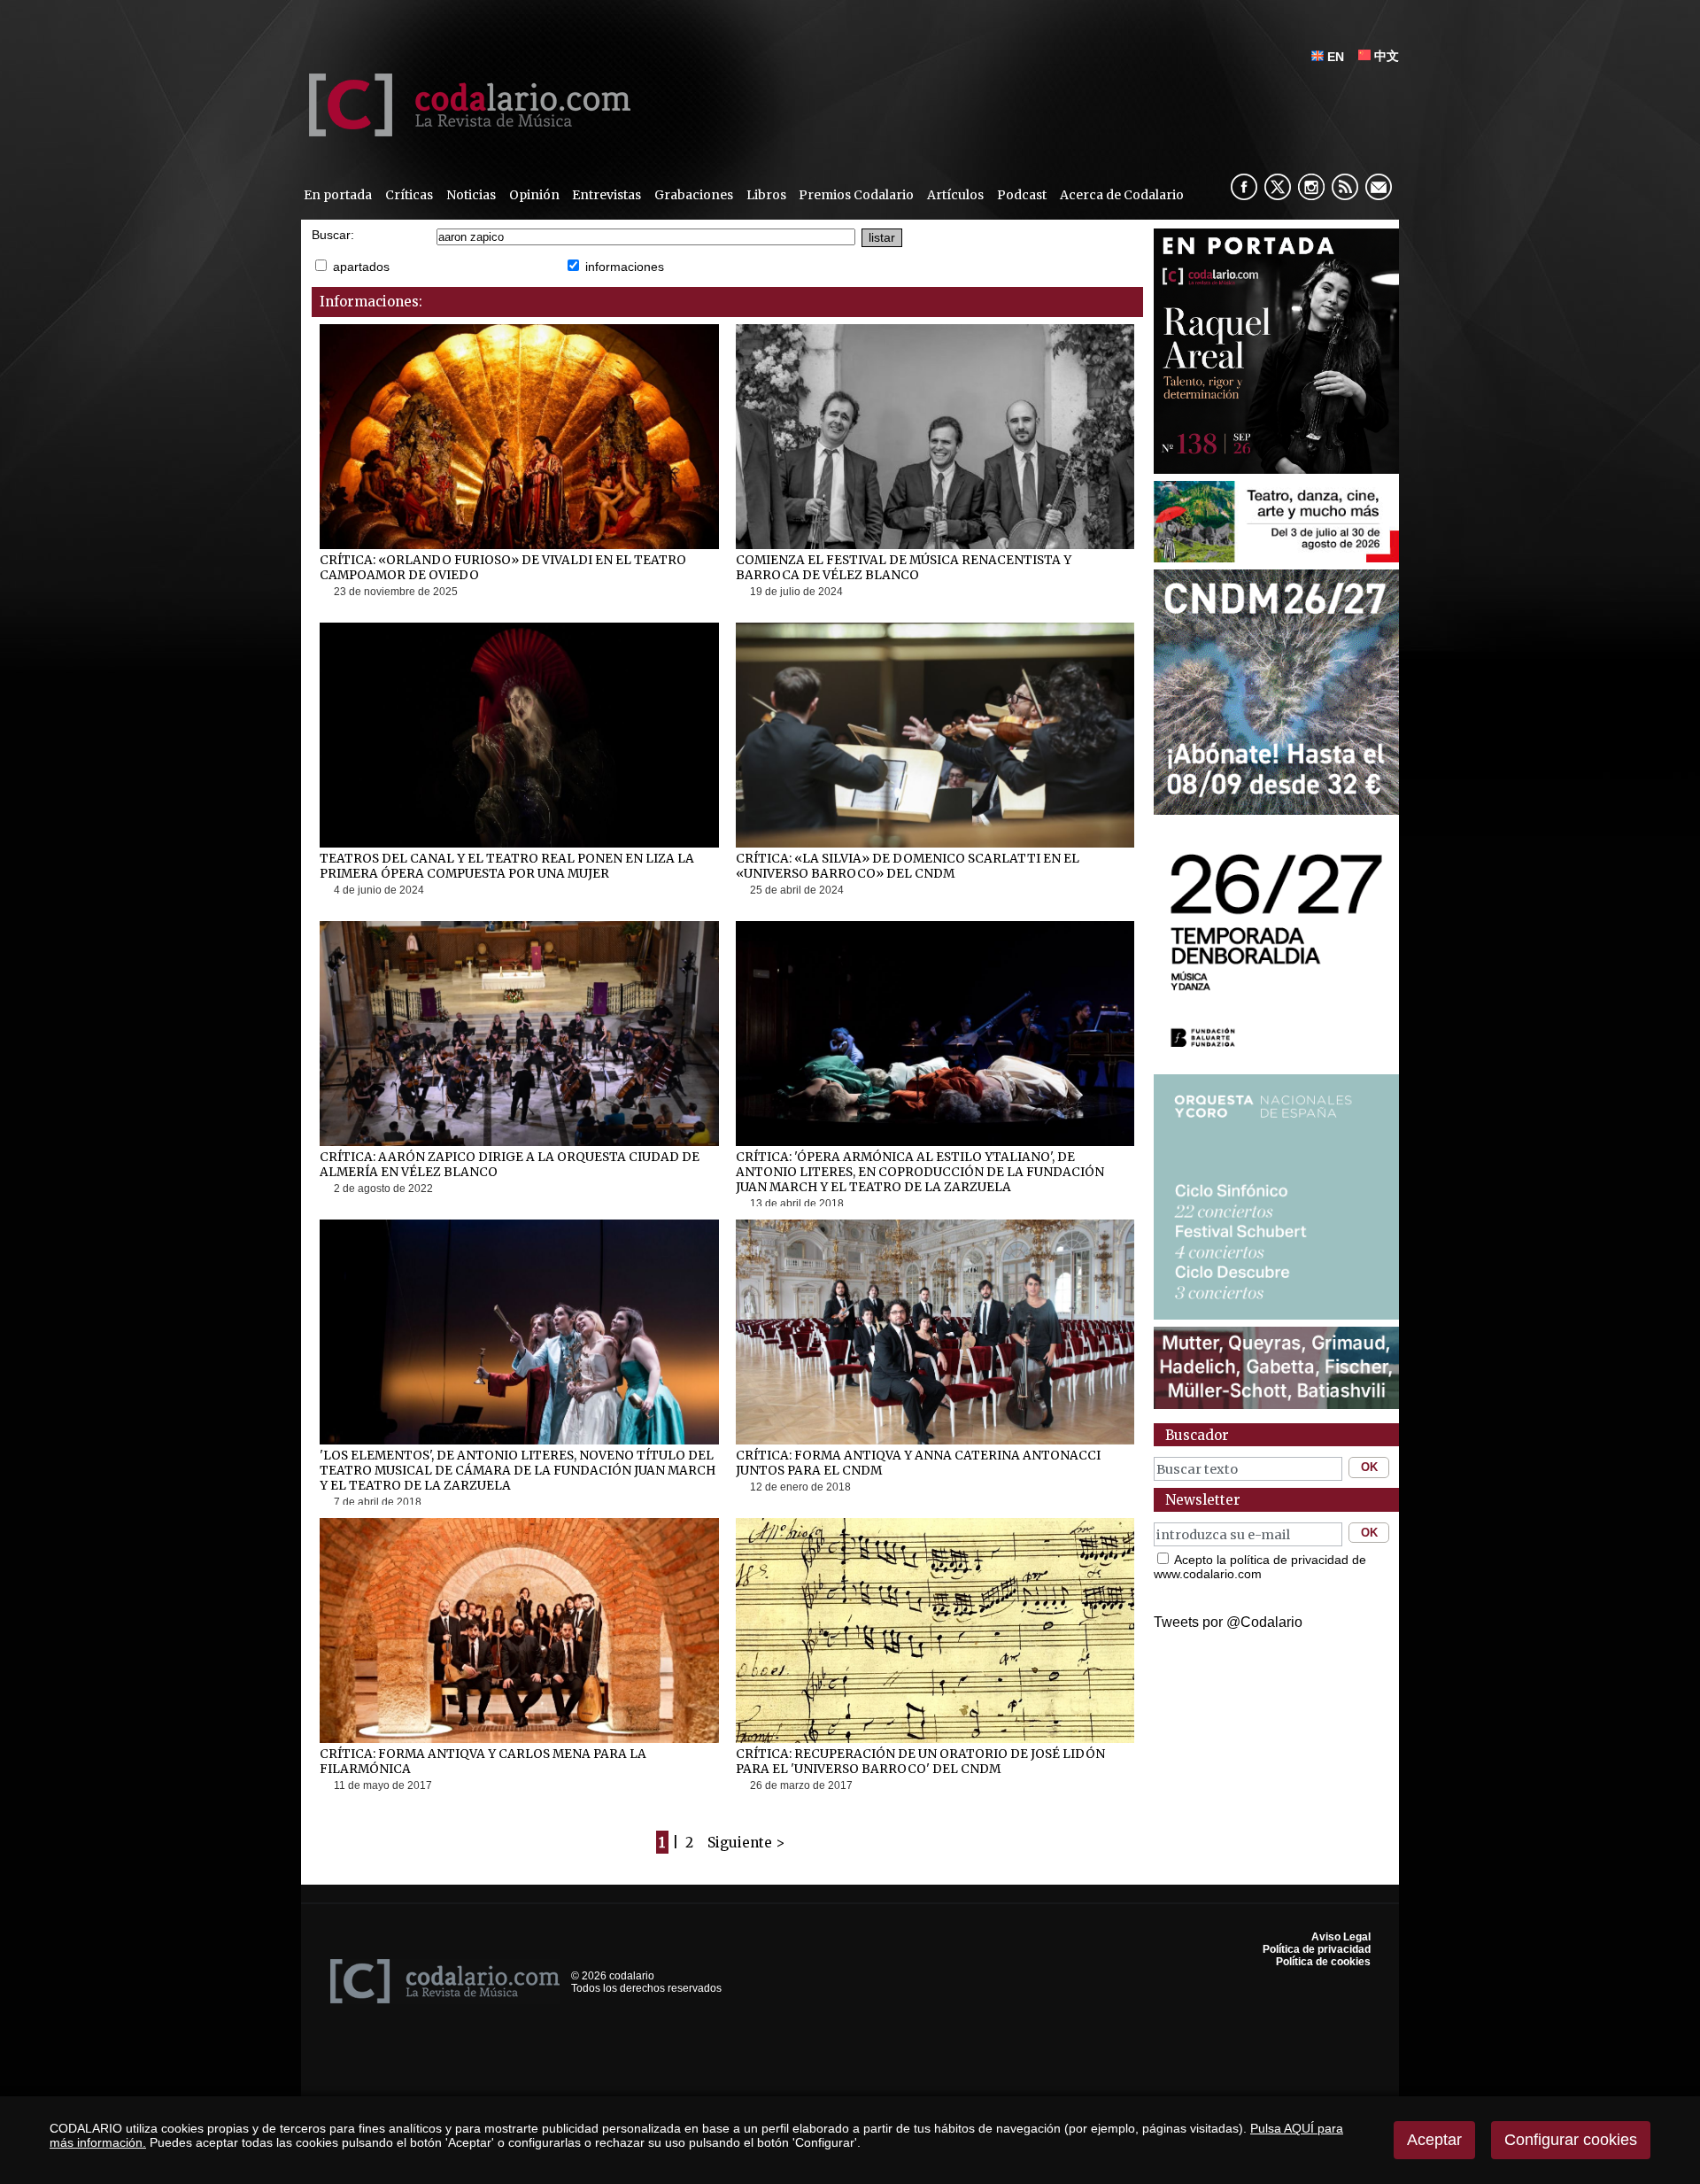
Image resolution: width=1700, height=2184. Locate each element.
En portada (338, 195)
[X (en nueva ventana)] (1278, 187)
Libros (766, 195)
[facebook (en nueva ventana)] (1244, 187)
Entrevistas (607, 195)
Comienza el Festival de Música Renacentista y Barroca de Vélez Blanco (904, 568)
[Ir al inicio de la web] (466, 132)
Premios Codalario (856, 195)
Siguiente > (746, 1843)
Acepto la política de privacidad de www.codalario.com (1260, 1567)
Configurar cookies (1571, 2140)
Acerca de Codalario (1122, 195)
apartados (361, 267)
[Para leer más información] (1276, 558)
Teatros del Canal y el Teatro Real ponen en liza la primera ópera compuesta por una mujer (507, 866)
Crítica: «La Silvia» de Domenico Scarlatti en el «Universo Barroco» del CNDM (908, 866)
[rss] (1345, 187)
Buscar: (333, 235)
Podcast (1022, 195)
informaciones (625, 267)
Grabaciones (694, 195)
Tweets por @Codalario (1228, 1622)
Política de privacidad (1317, 1949)
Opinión (534, 195)
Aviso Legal (1341, 1937)
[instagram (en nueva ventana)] (1311, 187)
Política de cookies (1323, 1962)
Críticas (409, 195)
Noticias (471, 195)
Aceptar (1434, 2140)
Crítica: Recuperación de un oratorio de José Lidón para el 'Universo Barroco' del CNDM (920, 1762)
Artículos (955, 195)
